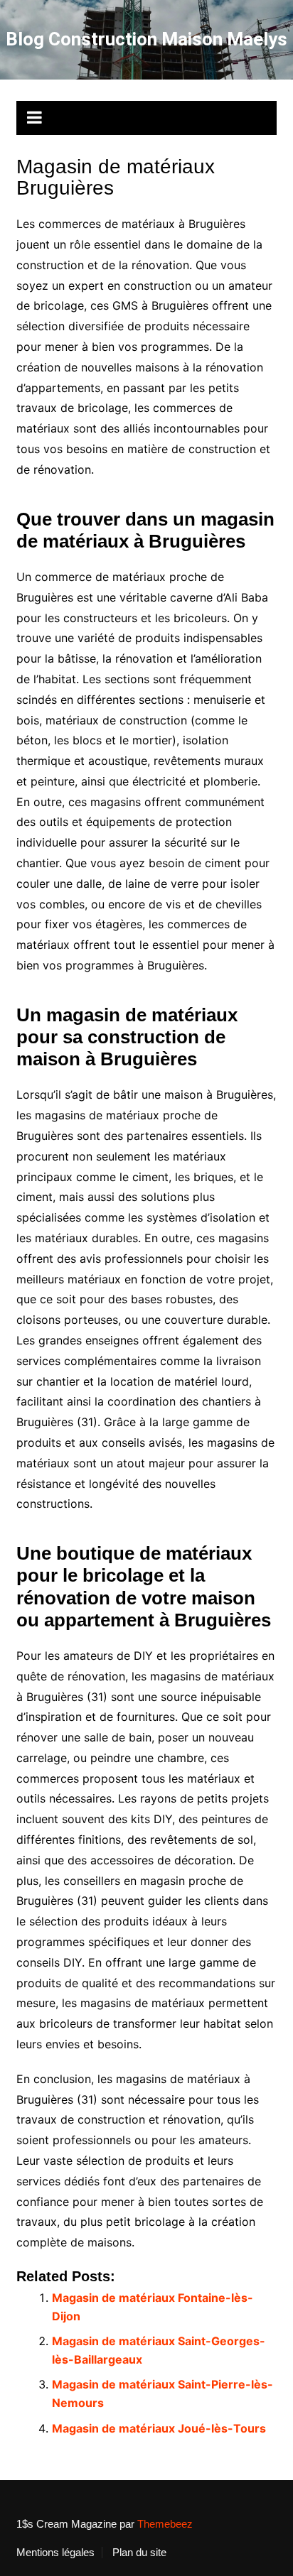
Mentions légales (55, 2553)
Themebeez (165, 2524)
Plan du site (139, 2553)
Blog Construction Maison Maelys (146, 39)
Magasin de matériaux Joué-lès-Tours (159, 2428)
